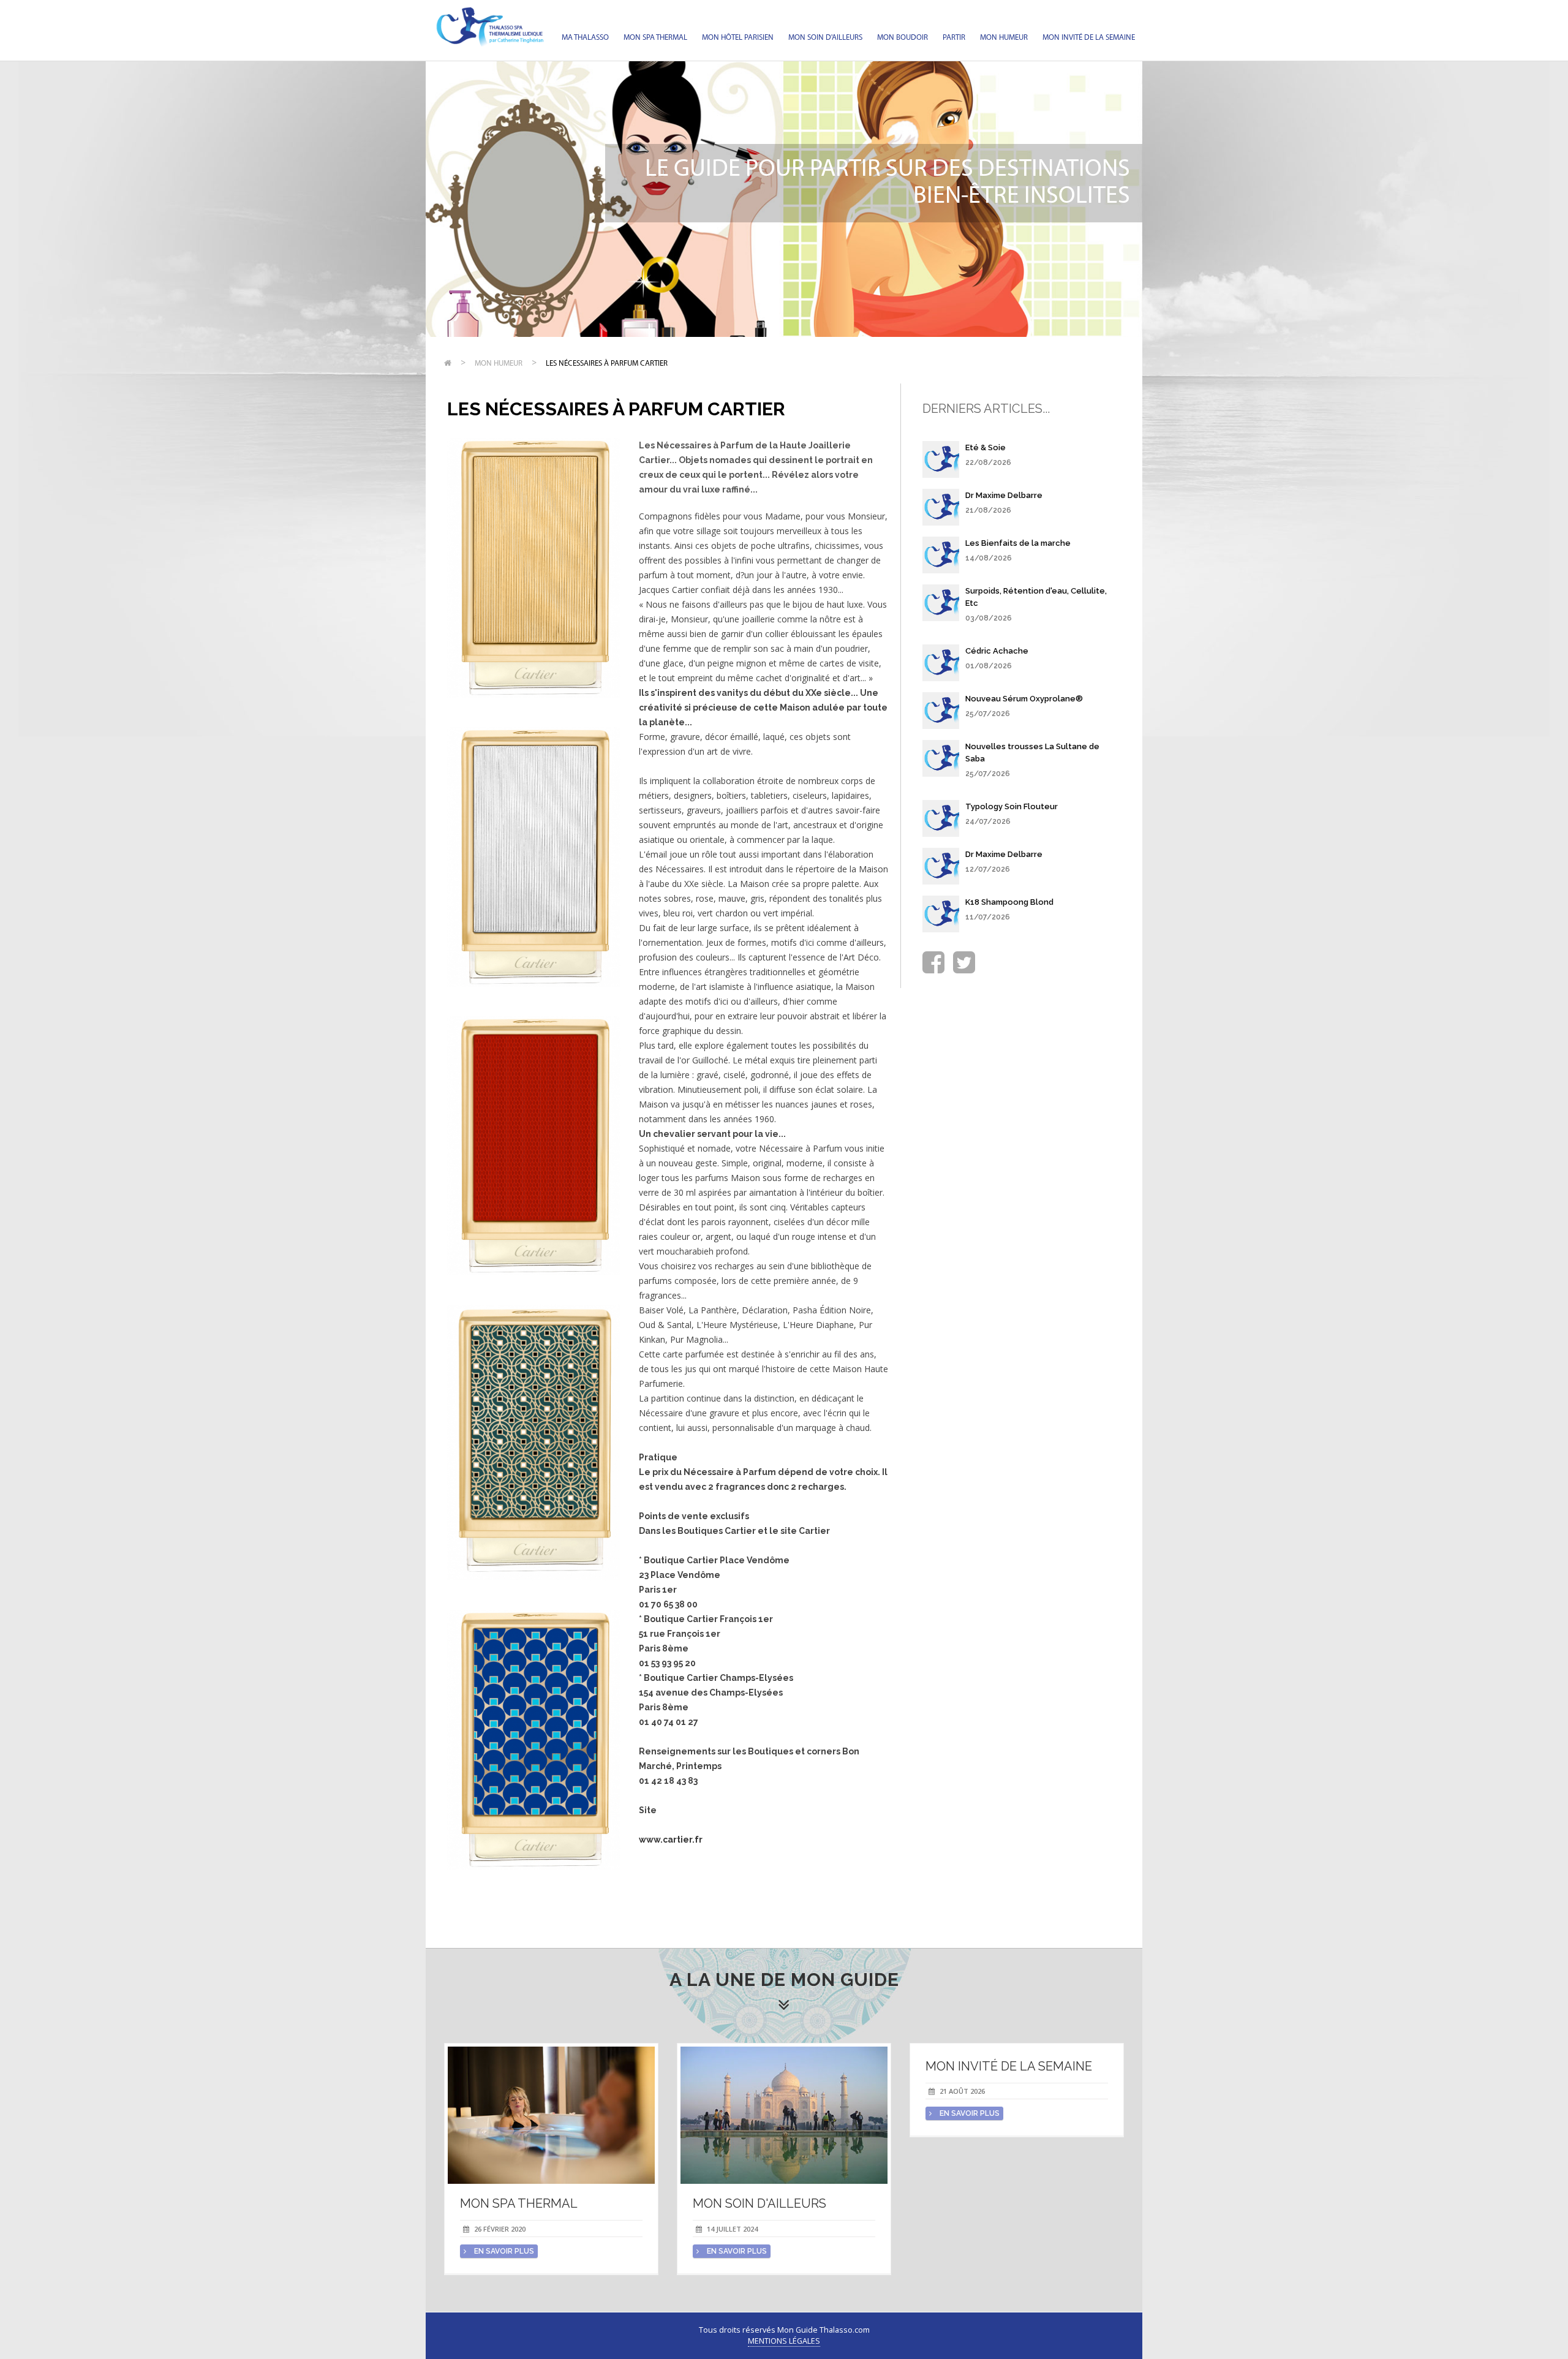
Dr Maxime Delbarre (1004, 495)
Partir (954, 38)
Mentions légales (784, 2341)
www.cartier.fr (671, 1840)
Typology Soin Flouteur (1012, 806)
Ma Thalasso (585, 38)
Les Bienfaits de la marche (1018, 543)
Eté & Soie (986, 447)
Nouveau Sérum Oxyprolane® (1024, 699)
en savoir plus (503, 2251)
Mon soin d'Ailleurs (825, 38)
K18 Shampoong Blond (1009, 902)
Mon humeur (1004, 38)
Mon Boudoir (903, 38)
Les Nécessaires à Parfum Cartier (607, 364)
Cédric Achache (997, 651)
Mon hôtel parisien (738, 38)
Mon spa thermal (655, 38)
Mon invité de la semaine (1089, 38)
